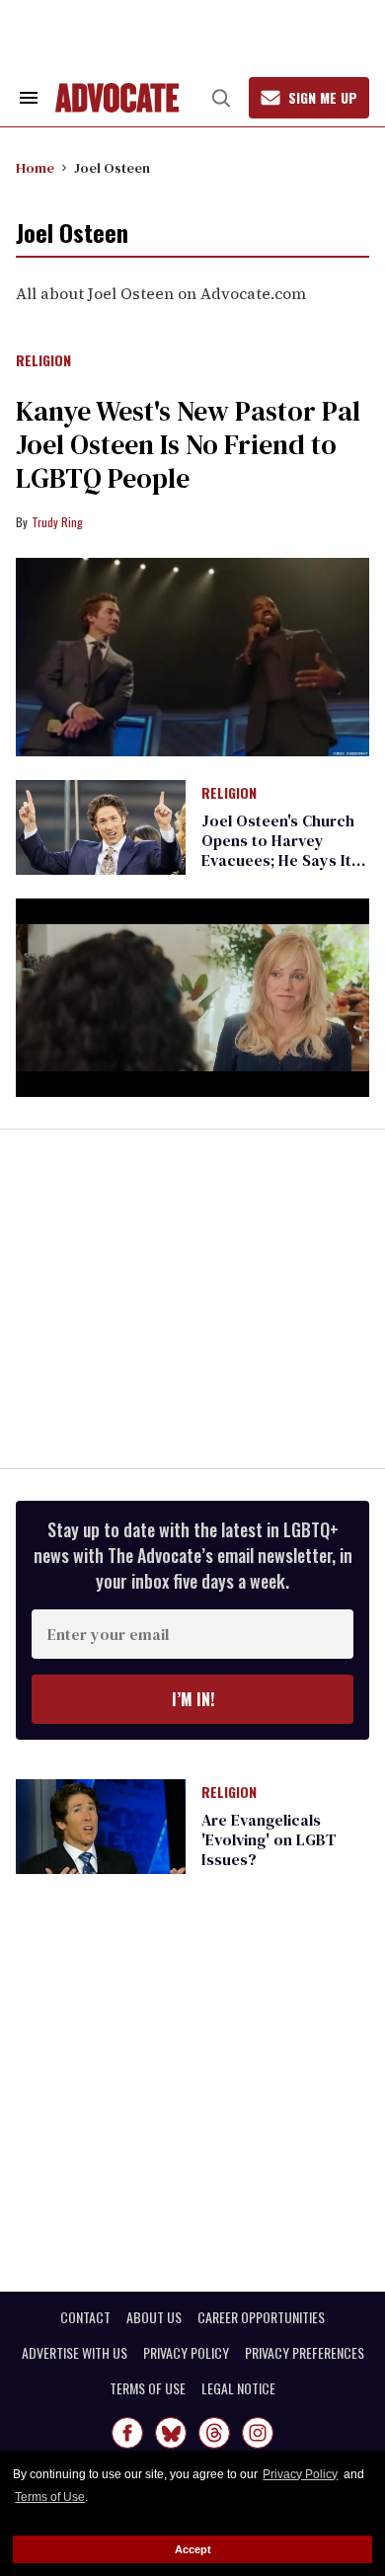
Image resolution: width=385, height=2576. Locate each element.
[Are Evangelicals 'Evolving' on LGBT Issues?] (101, 1826)
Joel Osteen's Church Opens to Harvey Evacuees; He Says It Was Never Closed (278, 850)
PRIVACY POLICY (186, 2353)
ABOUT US (154, 2317)
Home (35, 168)
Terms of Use (50, 2497)
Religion (43, 361)
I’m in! (193, 1699)
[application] (192, 998)
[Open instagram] (258, 2433)
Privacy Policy (300, 2474)
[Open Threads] (214, 2433)
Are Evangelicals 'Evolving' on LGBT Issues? (269, 1839)
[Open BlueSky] (171, 2433)
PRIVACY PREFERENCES (305, 2353)
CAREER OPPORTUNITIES (261, 2317)
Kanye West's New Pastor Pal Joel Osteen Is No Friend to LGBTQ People (188, 444)
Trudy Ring (57, 522)
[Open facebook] (127, 2433)
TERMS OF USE (148, 2388)
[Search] (221, 98)
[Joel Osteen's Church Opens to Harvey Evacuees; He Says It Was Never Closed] (101, 826)
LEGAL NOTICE (238, 2388)
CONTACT (85, 2317)
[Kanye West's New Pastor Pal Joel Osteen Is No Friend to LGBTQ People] (192, 657)
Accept (193, 2549)
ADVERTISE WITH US (75, 2353)
